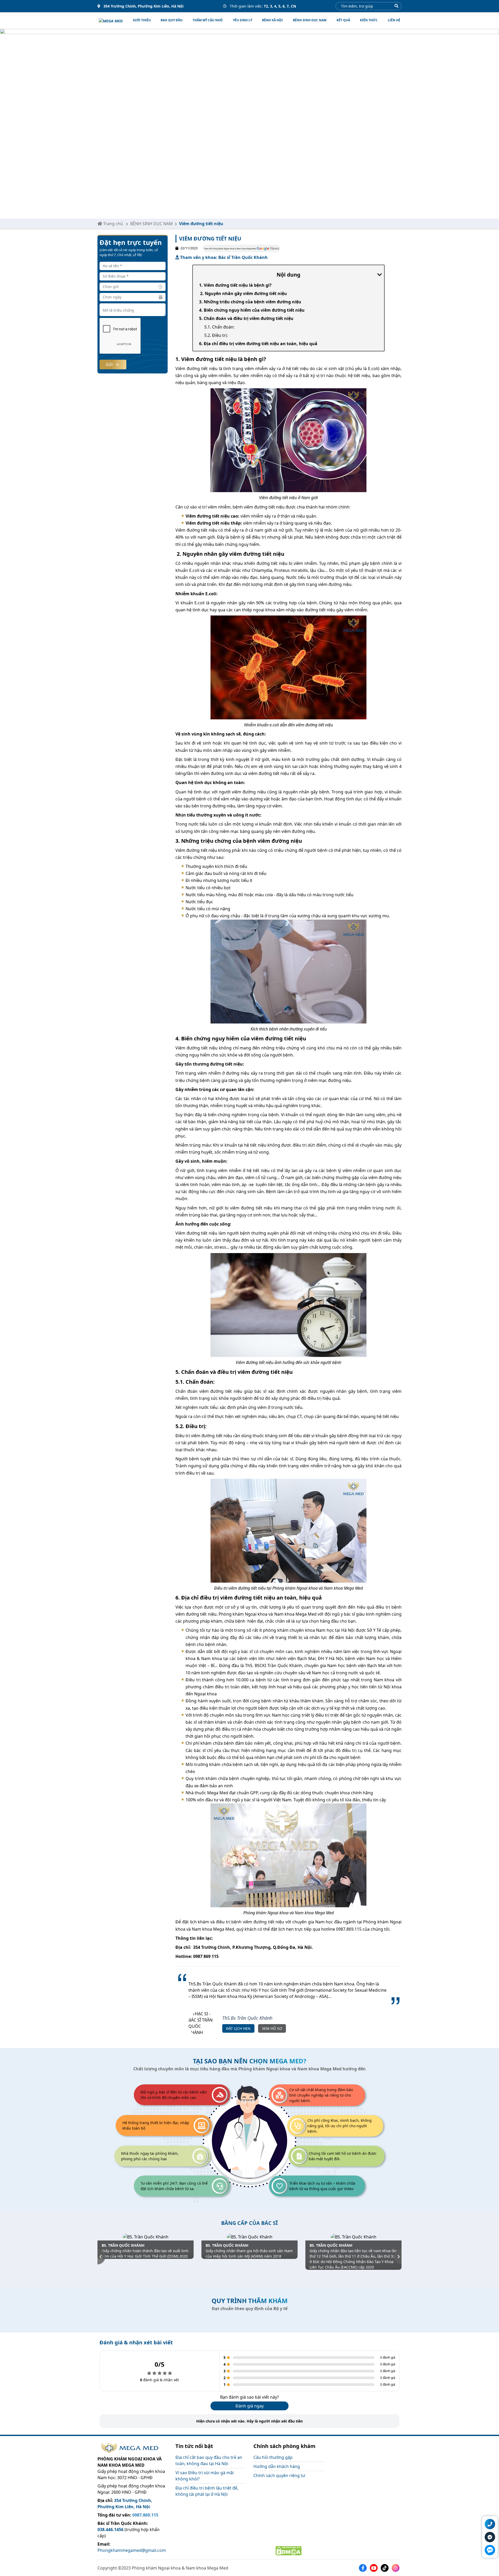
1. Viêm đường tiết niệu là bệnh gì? (235, 285)
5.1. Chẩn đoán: (219, 327)
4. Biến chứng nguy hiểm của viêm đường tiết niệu (252, 310)
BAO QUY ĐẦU (172, 20)
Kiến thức (369, 20)
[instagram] (397, 2567)
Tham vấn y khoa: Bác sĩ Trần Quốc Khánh (223, 257)
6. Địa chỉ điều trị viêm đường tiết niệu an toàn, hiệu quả (258, 344)
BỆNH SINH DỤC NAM (310, 20)
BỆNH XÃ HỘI (272, 20)
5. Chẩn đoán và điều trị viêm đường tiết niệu (246, 318)
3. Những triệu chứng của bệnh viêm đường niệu (250, 302)
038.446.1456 (110, 2530)
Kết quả (343, 20)
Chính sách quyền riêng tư (279, 2475)
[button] (101, 2257)
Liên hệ (394, 20)
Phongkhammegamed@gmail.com (132, 2550)
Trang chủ (113, 224)
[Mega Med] (111, 21)
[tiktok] (386, 2567)
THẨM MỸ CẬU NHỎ (208, 20)
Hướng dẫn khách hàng (277, 2466)
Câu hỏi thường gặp (273, 2457)
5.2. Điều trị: (216, 335)
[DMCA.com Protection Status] (288, 2550)
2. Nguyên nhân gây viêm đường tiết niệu (243, 293)
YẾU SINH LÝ (242, 20)
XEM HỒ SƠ (272, 2028)
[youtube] (375, 2567)
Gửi (110, 364)
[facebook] (364, 2567)
